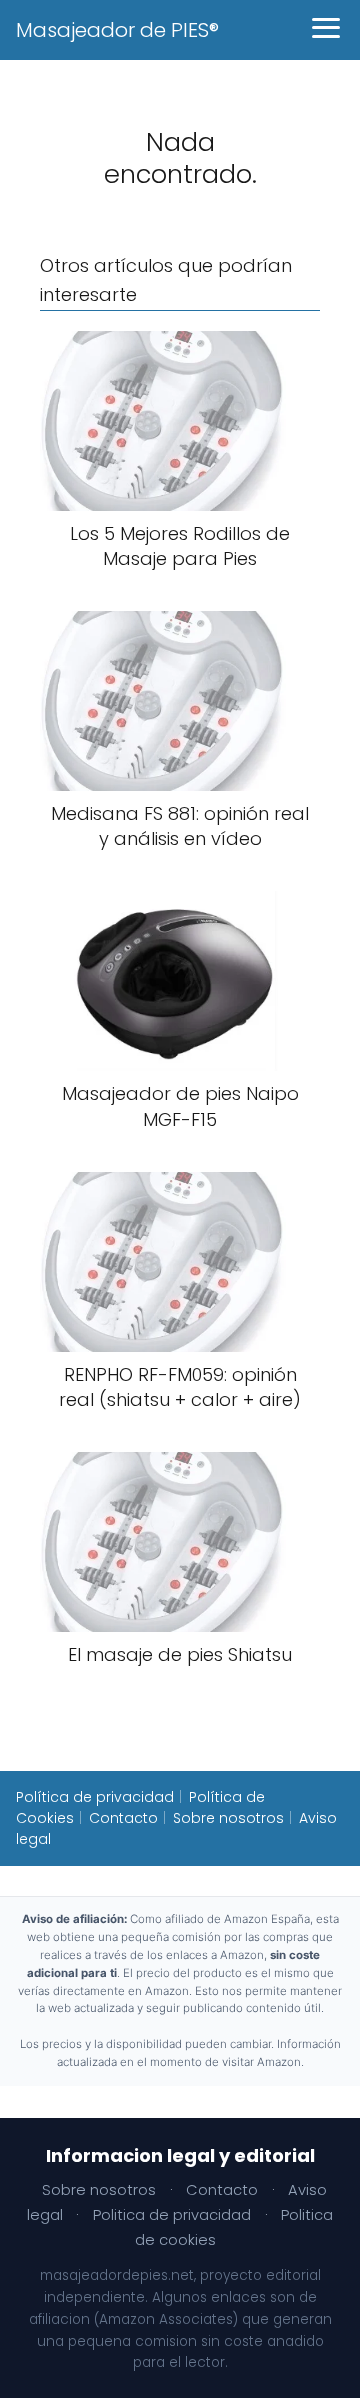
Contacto (123, 1818)
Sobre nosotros (228, 1818)
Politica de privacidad (172, 2215)
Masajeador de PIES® (117, 30)
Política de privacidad (95, 1797)
